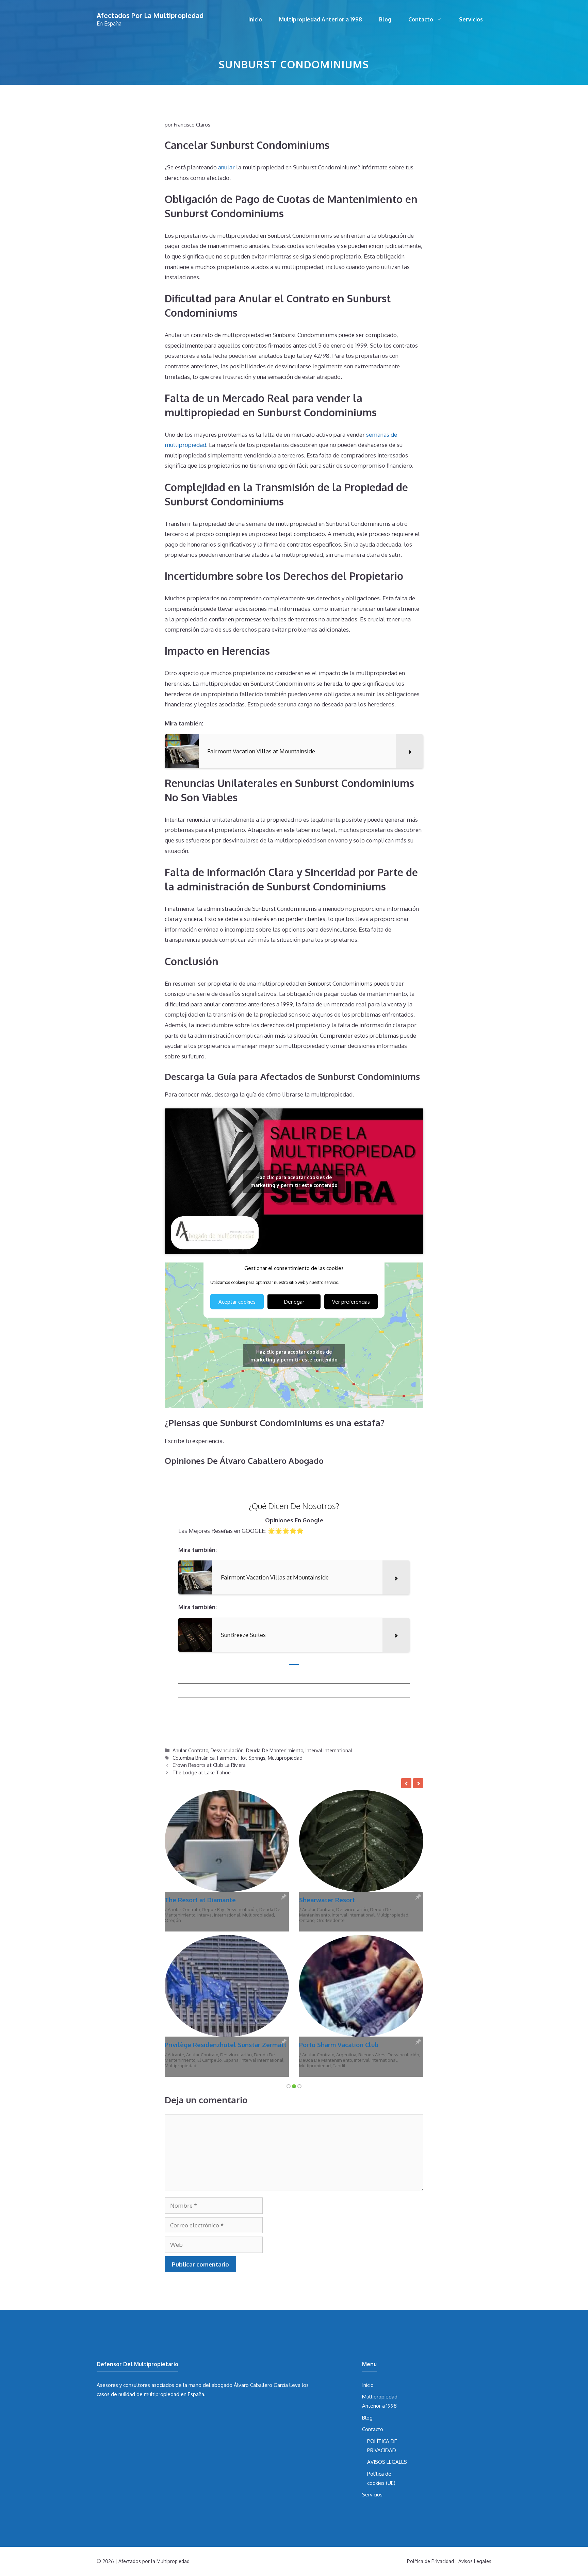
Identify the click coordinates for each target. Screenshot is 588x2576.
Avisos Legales (475, 2416)
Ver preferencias (351, 1301)
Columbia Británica (194, 1758)
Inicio (255, 19)
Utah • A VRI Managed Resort (362, 1920)
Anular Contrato (190, 1750)
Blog (385, 19)
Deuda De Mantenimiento (275, 1750)
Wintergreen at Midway (334, 1900)
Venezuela (230, 1920)
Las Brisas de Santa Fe (197, 1900)
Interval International (329, 1750)
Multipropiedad (285, 1758)
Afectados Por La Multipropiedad (150, 15)
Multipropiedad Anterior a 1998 (321, 19)
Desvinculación (227, 1750)
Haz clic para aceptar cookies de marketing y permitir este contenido (294, 1181)
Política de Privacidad (430, 2416)
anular (226, 167)
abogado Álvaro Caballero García (250, 2240)
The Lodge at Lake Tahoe (202, 1772)
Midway (384, 1915)
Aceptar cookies (237, 1301)
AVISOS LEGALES (387, 2317)
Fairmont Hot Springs (241, 1758)
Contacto (421, 19)
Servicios (471, 19)
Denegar (294, 1301)
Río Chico (208, 1920)
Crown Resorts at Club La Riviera (209, 1765)
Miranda (251, 1915)
